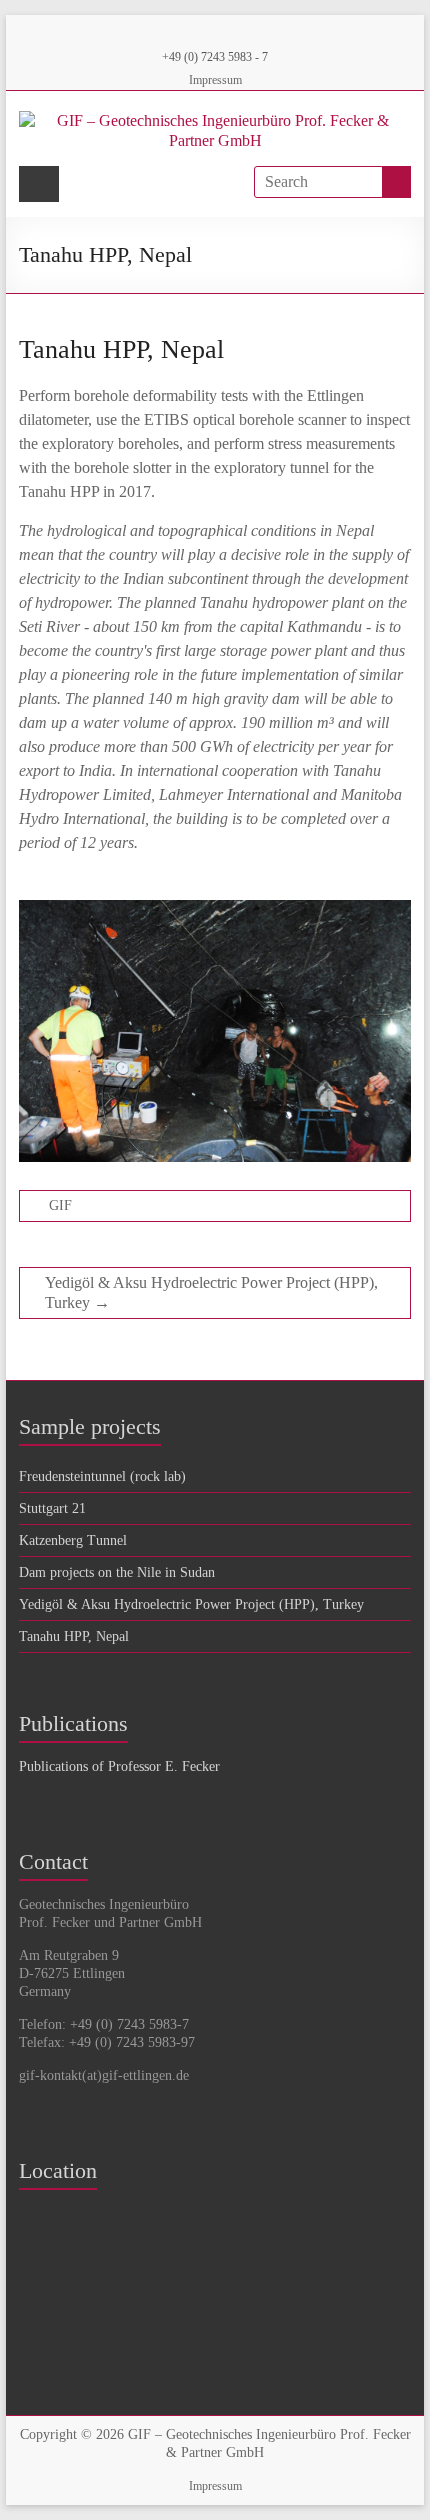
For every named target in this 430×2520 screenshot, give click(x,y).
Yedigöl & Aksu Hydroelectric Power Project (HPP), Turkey (211, 1292)
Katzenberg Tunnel (73, 1540)
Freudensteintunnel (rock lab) (102, 1476)
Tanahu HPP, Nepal (74, 1636)
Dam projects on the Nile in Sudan (117, 1572)
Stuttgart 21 (52, 1508)
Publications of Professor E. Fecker (119, 1766)
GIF (60, 1205)
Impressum (215, 80)
